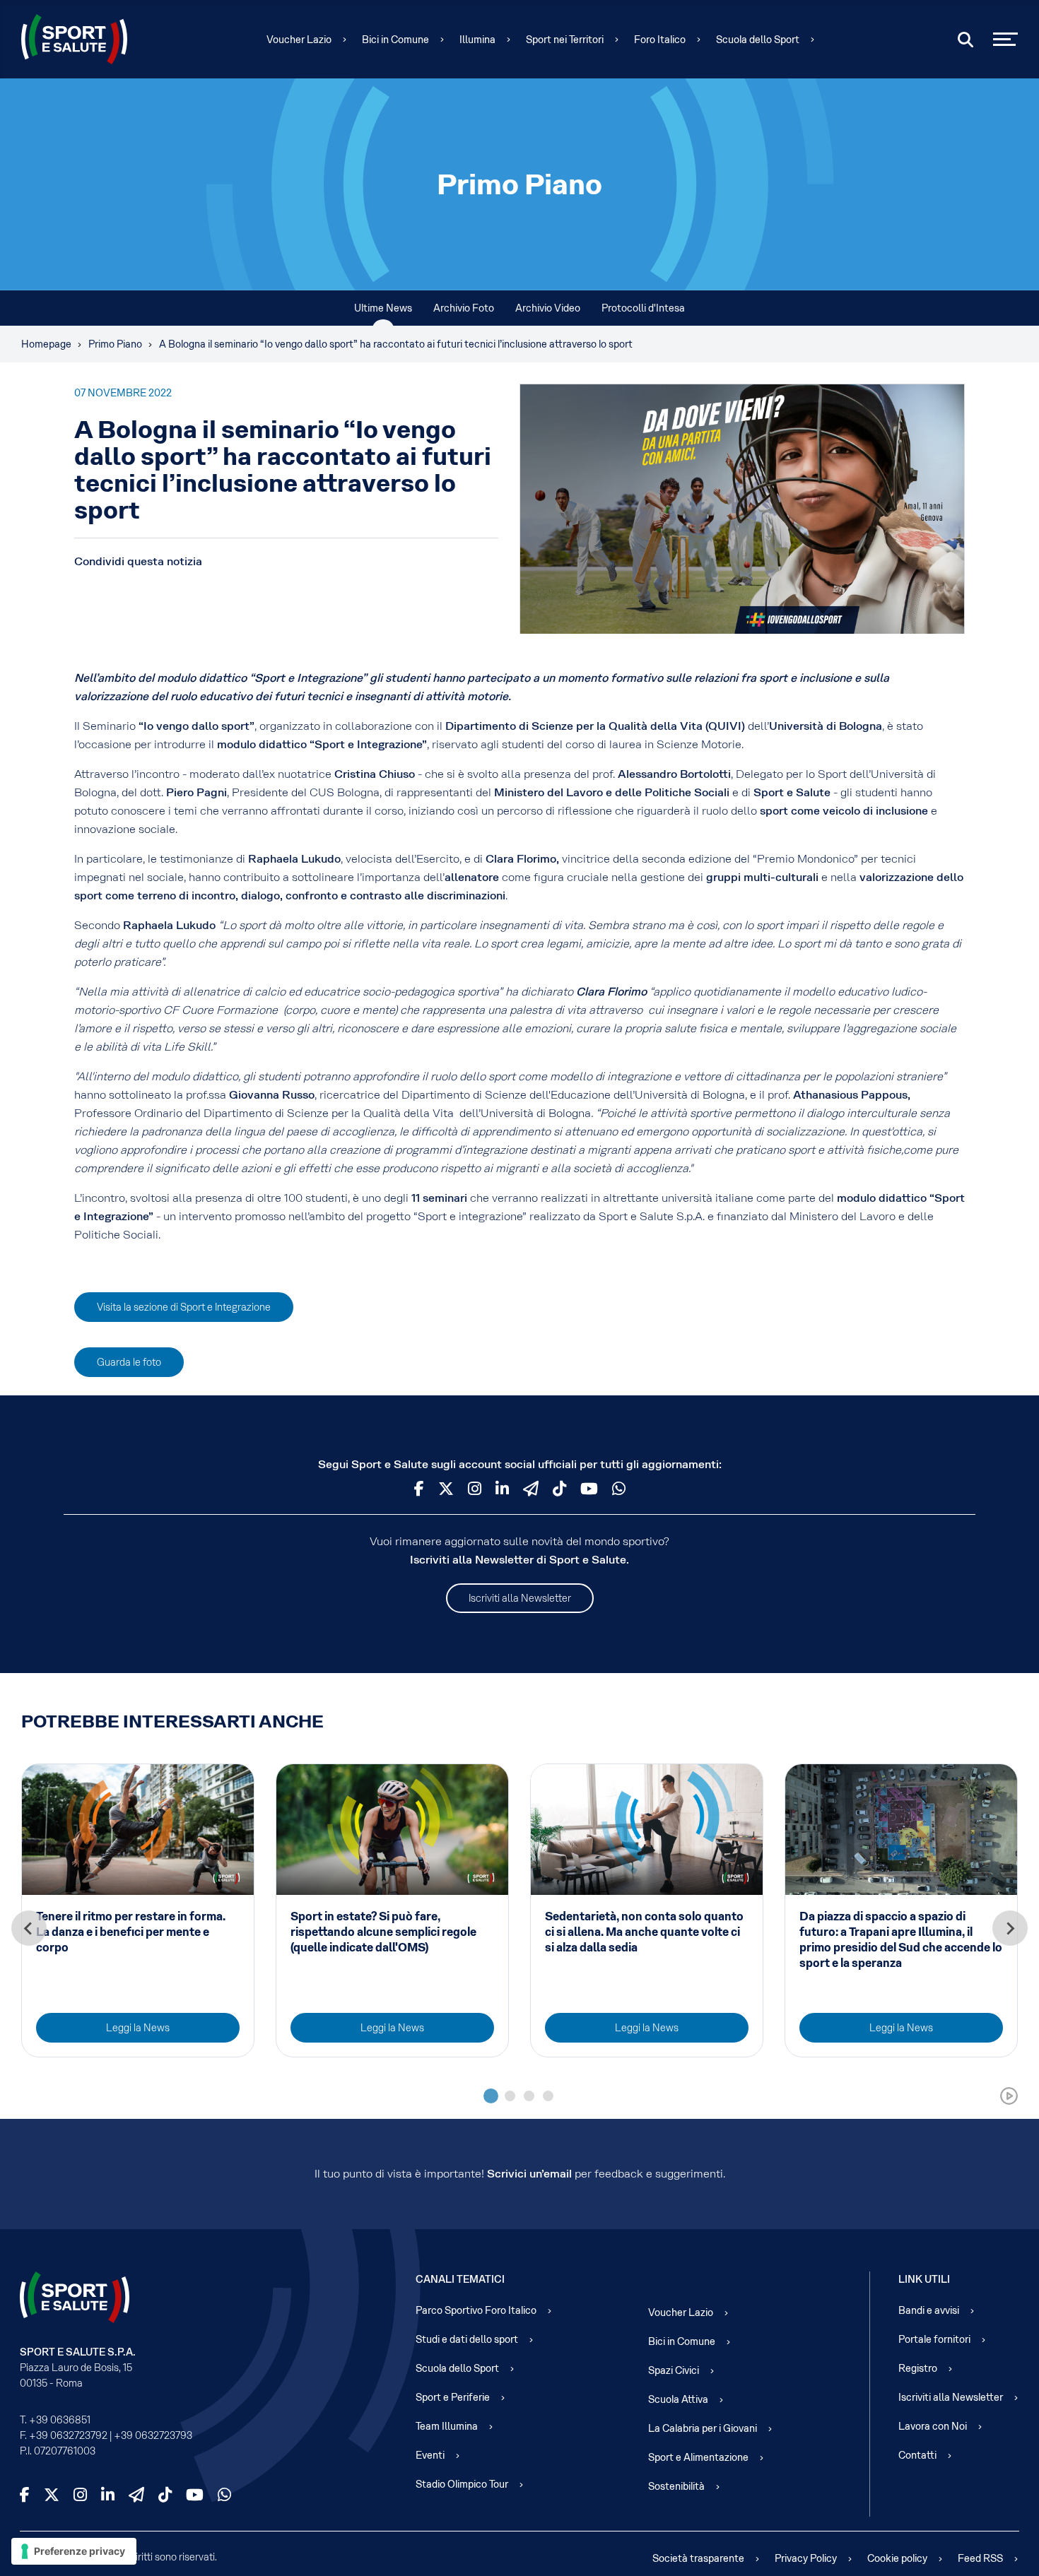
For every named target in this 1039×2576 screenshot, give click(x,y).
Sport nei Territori (565, 40)
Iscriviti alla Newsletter (520, 1598)
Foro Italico (660, 40)
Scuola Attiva (678, 2399)
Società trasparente (698, 2558)
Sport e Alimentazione (698, 2457)
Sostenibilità (676, 2486)
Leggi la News (138, 2028)
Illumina (477, 40)
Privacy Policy (806, 2558)
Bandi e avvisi (929, 2310)
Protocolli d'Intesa (643, 308)
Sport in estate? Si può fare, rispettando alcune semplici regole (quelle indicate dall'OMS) (383, 1932)
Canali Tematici (460, 2279)
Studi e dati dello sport (467, 2339)
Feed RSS (980, 2558)
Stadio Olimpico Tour (462, 2484)
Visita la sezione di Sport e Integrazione (184, 1307)
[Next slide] (1010, 1928)
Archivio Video (548, 308)
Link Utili (924, 2279)
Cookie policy (897, 2558)
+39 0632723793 (153, 2435)
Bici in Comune (395, 40)
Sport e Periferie (453, 2397)
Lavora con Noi (933, 2426)
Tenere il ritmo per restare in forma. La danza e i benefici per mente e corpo (131, 1932)
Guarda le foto (129, 1362)
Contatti (917, 2455)
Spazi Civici (674, 2370)
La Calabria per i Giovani (703, 2428)
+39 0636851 (60, 2420)
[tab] (491, 2096)
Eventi (430, 2455)
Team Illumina (447, 2426)
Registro (918, 2368)
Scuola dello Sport (758, 40)
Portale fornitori (934, 2339)
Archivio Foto (464, 308)
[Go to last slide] (29, 1928)
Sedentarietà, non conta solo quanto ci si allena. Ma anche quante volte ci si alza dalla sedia (644, 1932)
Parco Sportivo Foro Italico (476, 2310)
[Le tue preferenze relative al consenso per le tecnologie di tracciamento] (74, 2551)
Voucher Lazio (299, 40)
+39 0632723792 (68, 2435)
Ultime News (383, 308)
